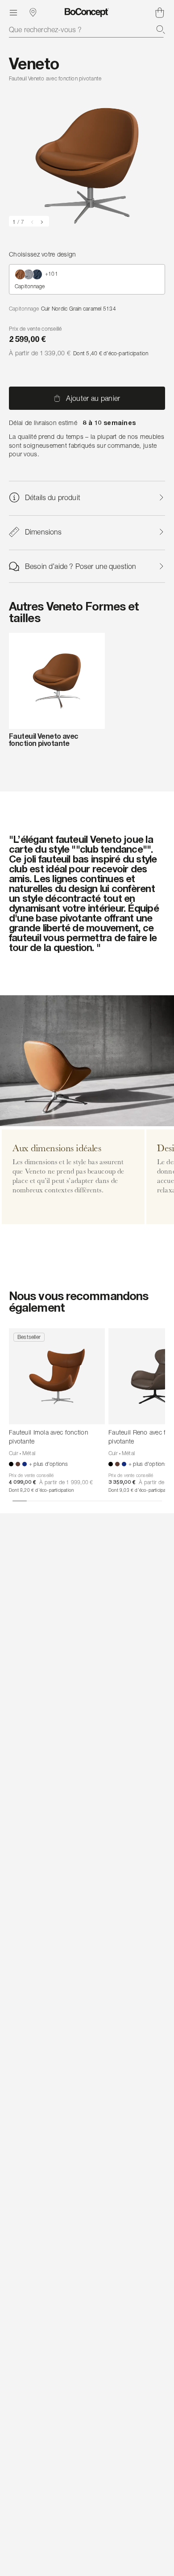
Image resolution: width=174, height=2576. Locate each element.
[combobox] (87, 29)
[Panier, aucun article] (160, 13)
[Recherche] (161, 29)
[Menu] (13, 13)
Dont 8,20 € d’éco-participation (41, 1490)
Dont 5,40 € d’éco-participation (111, 353)
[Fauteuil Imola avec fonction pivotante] (57, 1376)
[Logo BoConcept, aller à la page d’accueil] (87, 13)
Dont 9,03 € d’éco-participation (141, 1490)
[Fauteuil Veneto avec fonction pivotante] (57, 681)
